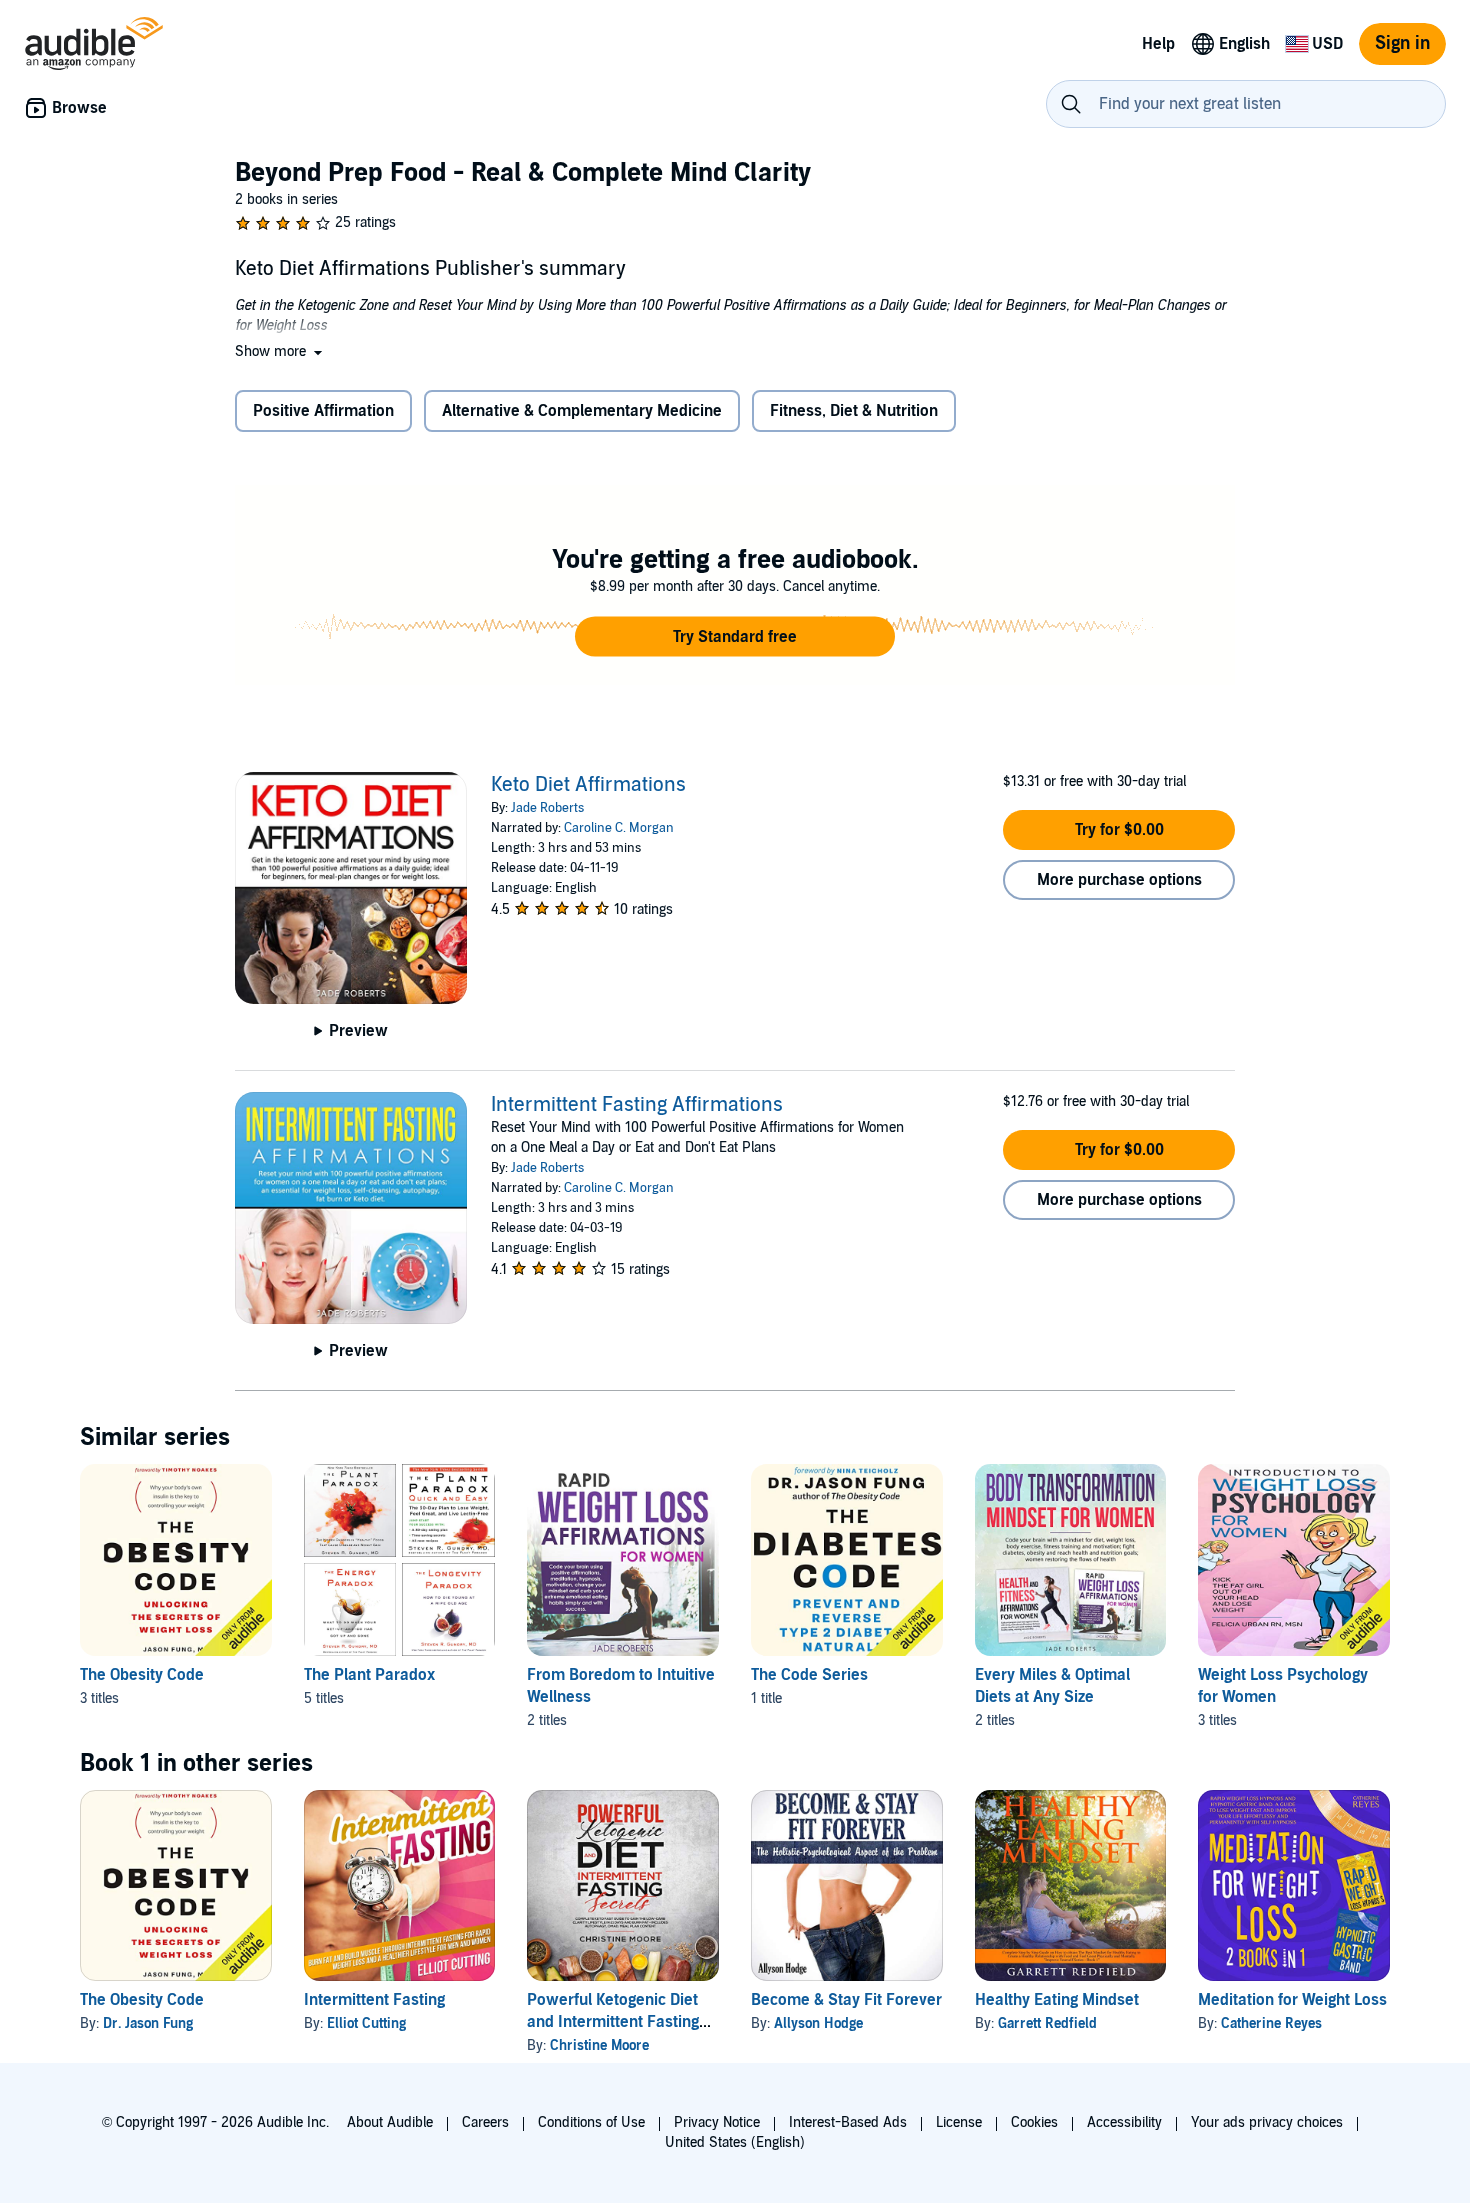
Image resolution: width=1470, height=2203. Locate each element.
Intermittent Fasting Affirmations (637, 1105)
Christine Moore (599, 2045)
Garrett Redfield (1047, 2023)
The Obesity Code (142, 1675)
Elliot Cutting (366, 2023)
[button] (280, 351)
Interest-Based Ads (848, 2122)
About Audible (390, 2122)
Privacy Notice (717, 2122)
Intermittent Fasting (374, 2000)
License (959, 2122)
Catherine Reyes (1271, 2023)
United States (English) (735, 2142)
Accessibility (1124, 2122)
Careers (485, 2122)
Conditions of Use (591, 2122)
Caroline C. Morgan (619, 828)
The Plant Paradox (369, 1675)
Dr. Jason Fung (148, 2023)
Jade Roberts (547, 808)
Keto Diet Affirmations (588, 785)
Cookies (1034, 2122)
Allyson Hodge (818, 2023)
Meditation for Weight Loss (1292, 2000)
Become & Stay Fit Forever (846, 2000)
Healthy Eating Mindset (1057, 2000)
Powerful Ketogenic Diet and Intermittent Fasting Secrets (613, 2022)
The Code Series (809, 1675)
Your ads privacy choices (1267, 2122)
